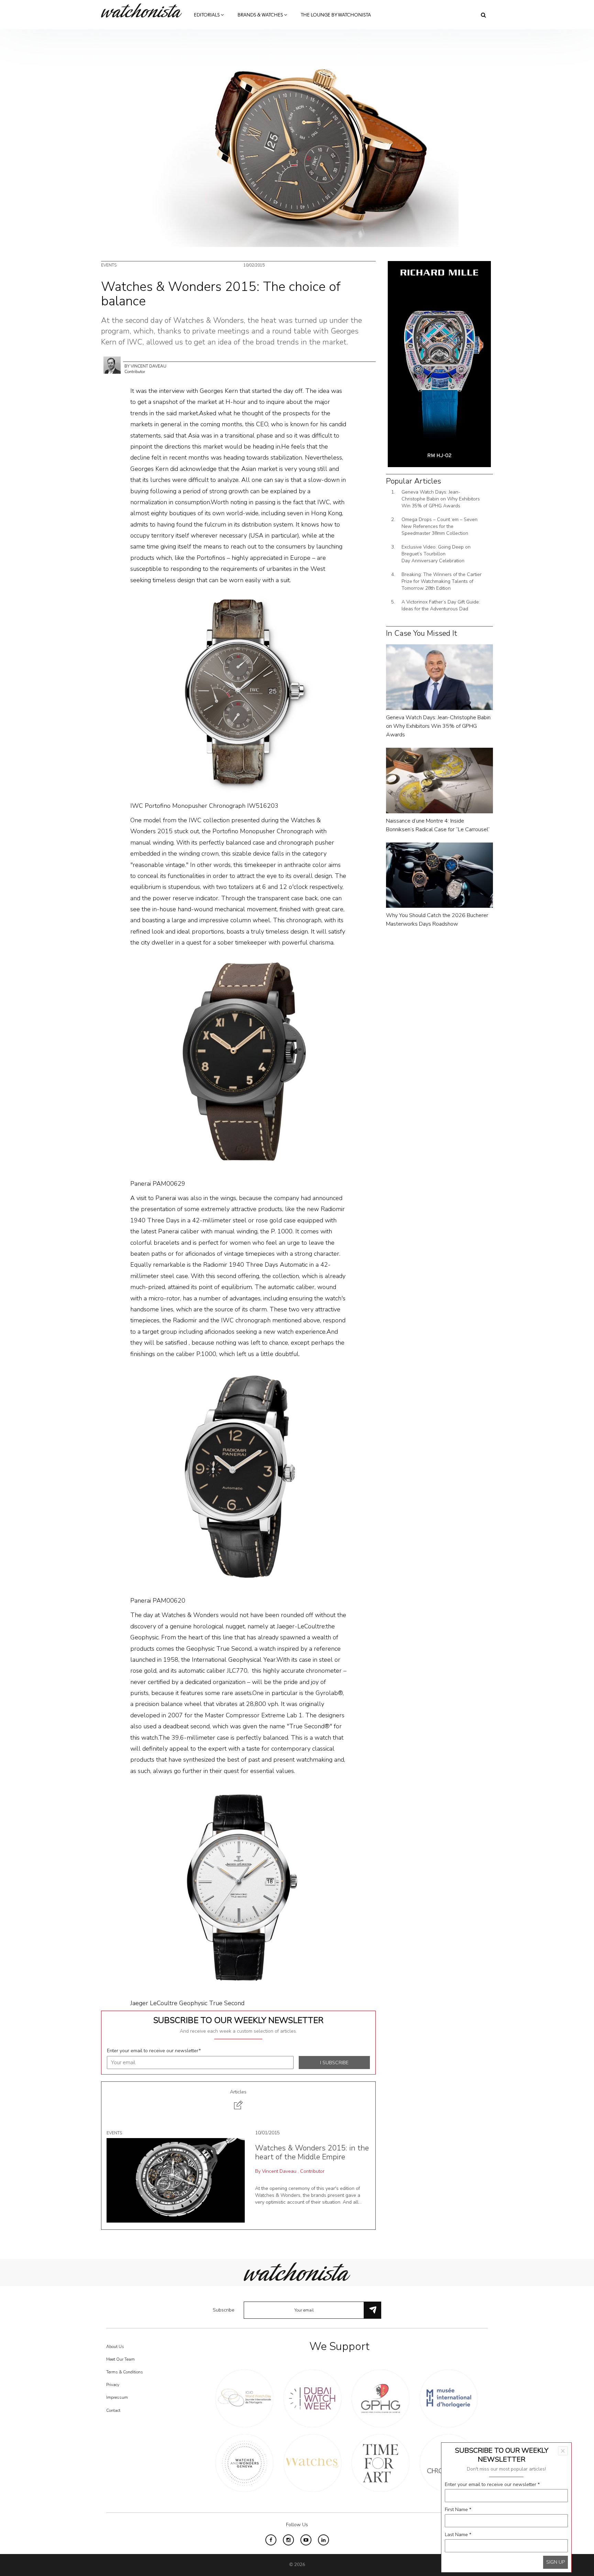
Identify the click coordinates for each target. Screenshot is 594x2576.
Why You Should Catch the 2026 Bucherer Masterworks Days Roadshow (437, 920)
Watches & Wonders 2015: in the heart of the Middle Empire (312, 2153)
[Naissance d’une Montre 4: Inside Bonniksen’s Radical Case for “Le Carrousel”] (439, 780)
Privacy (113, 2385)
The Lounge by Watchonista (336, 15)
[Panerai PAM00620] (238, 1477)
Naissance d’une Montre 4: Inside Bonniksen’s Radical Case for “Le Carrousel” (438, 825)
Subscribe (224, 2310)
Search (483, 15)
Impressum (117, 2397)
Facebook (271, 2540)
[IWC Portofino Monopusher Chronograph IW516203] (238, 693)
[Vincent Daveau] (112, 365)
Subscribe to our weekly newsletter (238, 2020)
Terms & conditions (125, 2372)
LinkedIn (323, 2540)
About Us (115, 2347)
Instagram (288, 2540)
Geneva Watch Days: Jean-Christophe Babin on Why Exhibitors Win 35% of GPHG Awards (441, 499)
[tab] (238, 2100)
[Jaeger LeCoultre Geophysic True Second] (238, 1887)
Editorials (207, 15)
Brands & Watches (261, 15)
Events (109, 265)
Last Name (458, 2535)
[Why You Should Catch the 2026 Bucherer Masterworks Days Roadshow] (439, 875)
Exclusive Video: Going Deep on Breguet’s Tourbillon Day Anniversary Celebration (436, 554)
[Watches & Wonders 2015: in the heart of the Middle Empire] (176, 2180)
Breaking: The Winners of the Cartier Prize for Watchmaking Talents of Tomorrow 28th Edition (442, 581)
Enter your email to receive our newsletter (154, 2051)
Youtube (306, 2540)
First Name (458, 2510)
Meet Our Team (120, 2359)
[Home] (144, 10)
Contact (113, 2410)
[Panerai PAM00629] (238, 1063)
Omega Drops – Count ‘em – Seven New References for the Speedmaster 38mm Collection (439, 526)
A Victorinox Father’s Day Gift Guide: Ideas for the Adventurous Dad (441, 605)
